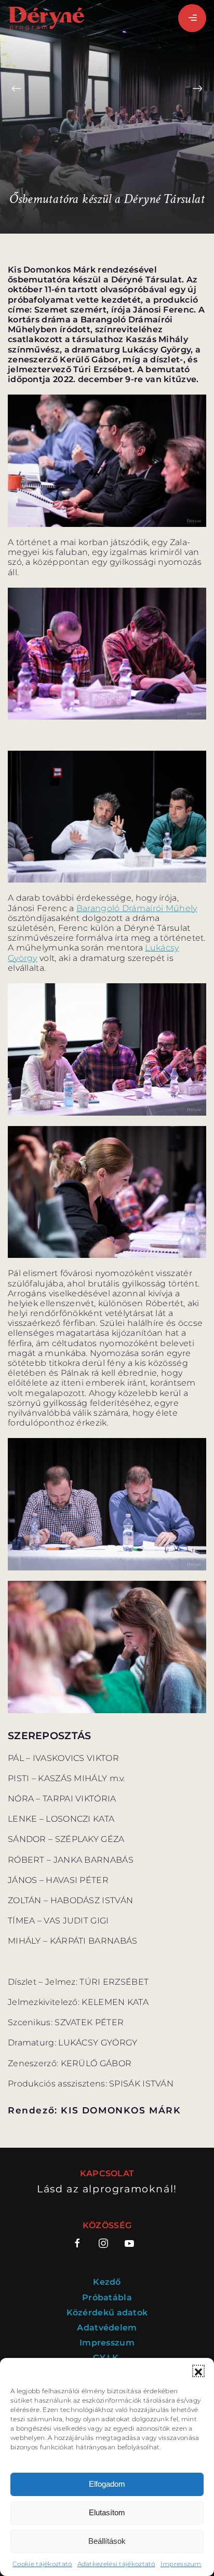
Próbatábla (107, 2297)
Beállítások (107, 2541)
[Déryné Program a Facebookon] (81, 2243)
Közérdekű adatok (107, 2313)
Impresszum (181, 2564)
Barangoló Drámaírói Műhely (137, 908)
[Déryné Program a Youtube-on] (129, 2243)
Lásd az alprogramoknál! (107, 2189)
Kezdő (107, 2282)
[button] (198, 2371)
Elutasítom (107, 2512)
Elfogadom (107, 2484)
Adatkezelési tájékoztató (116, 2564)
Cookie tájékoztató (42, 2564)
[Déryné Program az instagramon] (103, 2243)
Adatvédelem (107, 2328)
